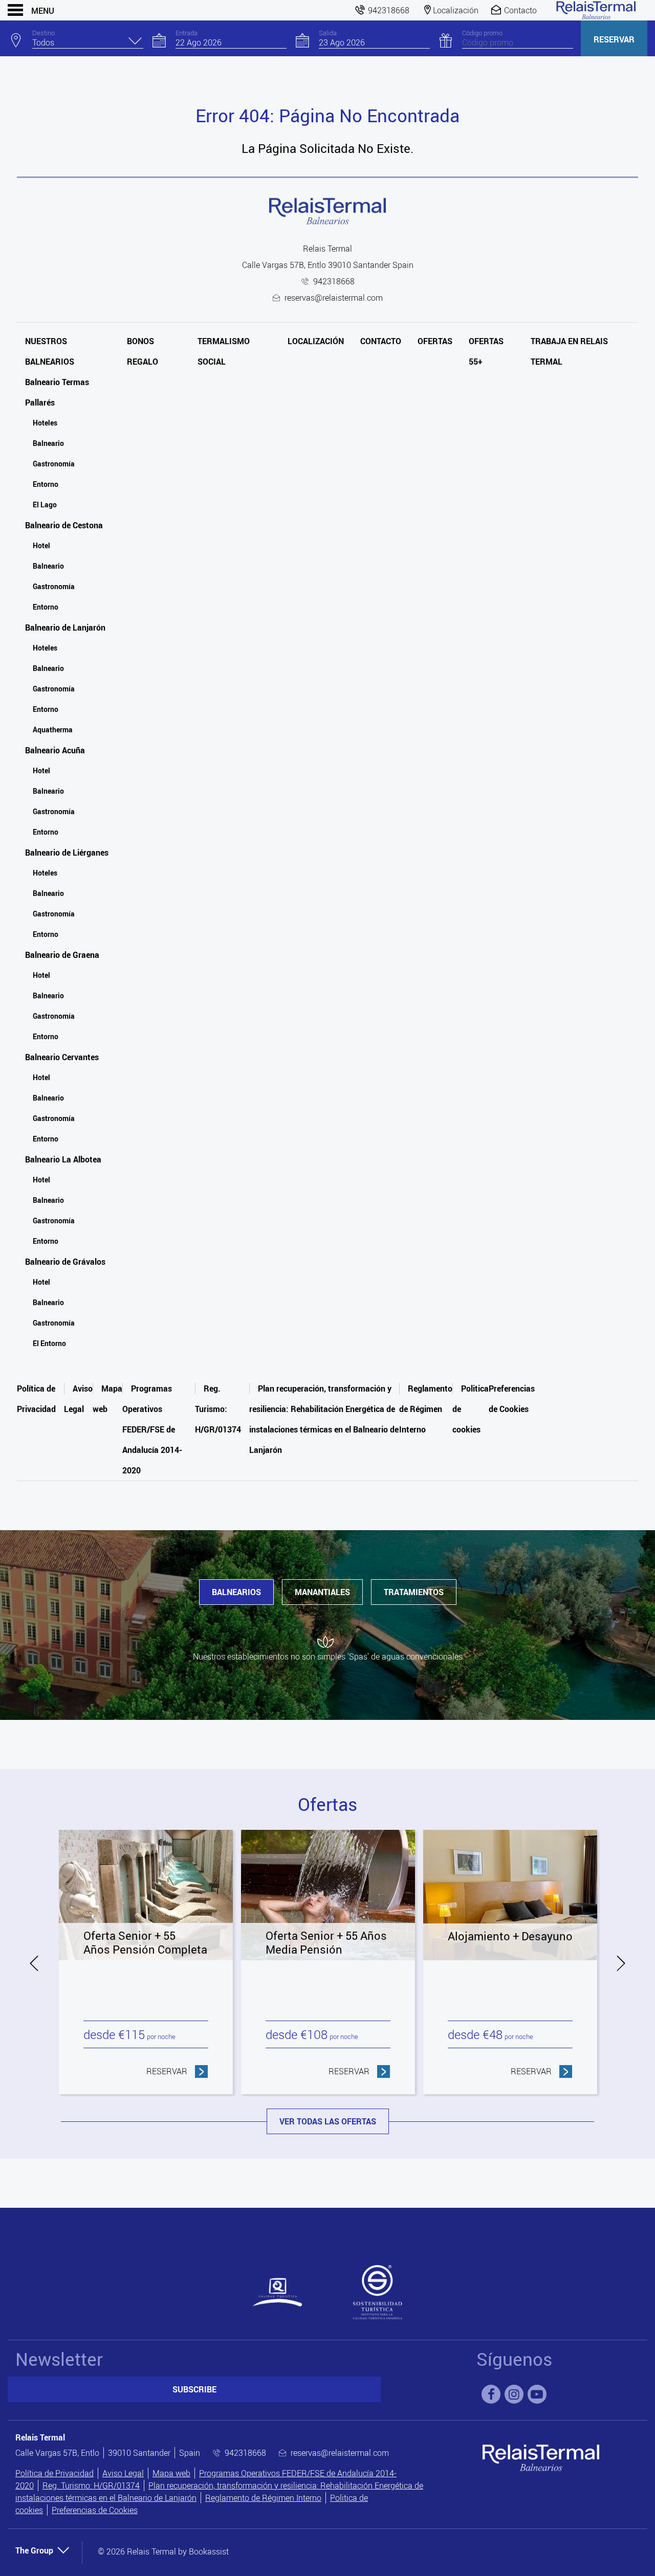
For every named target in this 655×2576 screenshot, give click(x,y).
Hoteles (45, 423)
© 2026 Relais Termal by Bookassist (163, 2551)
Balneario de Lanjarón (65, 628)
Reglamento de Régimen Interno (426, 1409)
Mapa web (171, 2473)
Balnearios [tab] (236, 1592)
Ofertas (435, 341)
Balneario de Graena (62, 955)
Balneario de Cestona (64, 525)
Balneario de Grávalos (65, 1262)
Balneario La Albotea (63, 1159)
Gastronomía (54, 464)
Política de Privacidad (54, 2473)
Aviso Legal (123, 2473)
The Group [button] (34, 2550)
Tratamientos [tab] (414, 1592)
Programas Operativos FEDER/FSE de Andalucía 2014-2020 (152, 1429)
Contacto (381, 341)
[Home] (596, 10)
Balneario (48, 443)
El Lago (45, 505)
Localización (316, 341)
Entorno (46, 484)
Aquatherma (53, 730)
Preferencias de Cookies (95, 2510)
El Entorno (49, 1343)
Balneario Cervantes (62, 1057)
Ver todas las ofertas (328, 2121)
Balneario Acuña (55, 750)
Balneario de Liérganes (67, 853)
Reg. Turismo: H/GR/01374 (218, 1409)
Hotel (41, 545)
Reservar (614, 39)
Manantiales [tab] (322, 1592)
